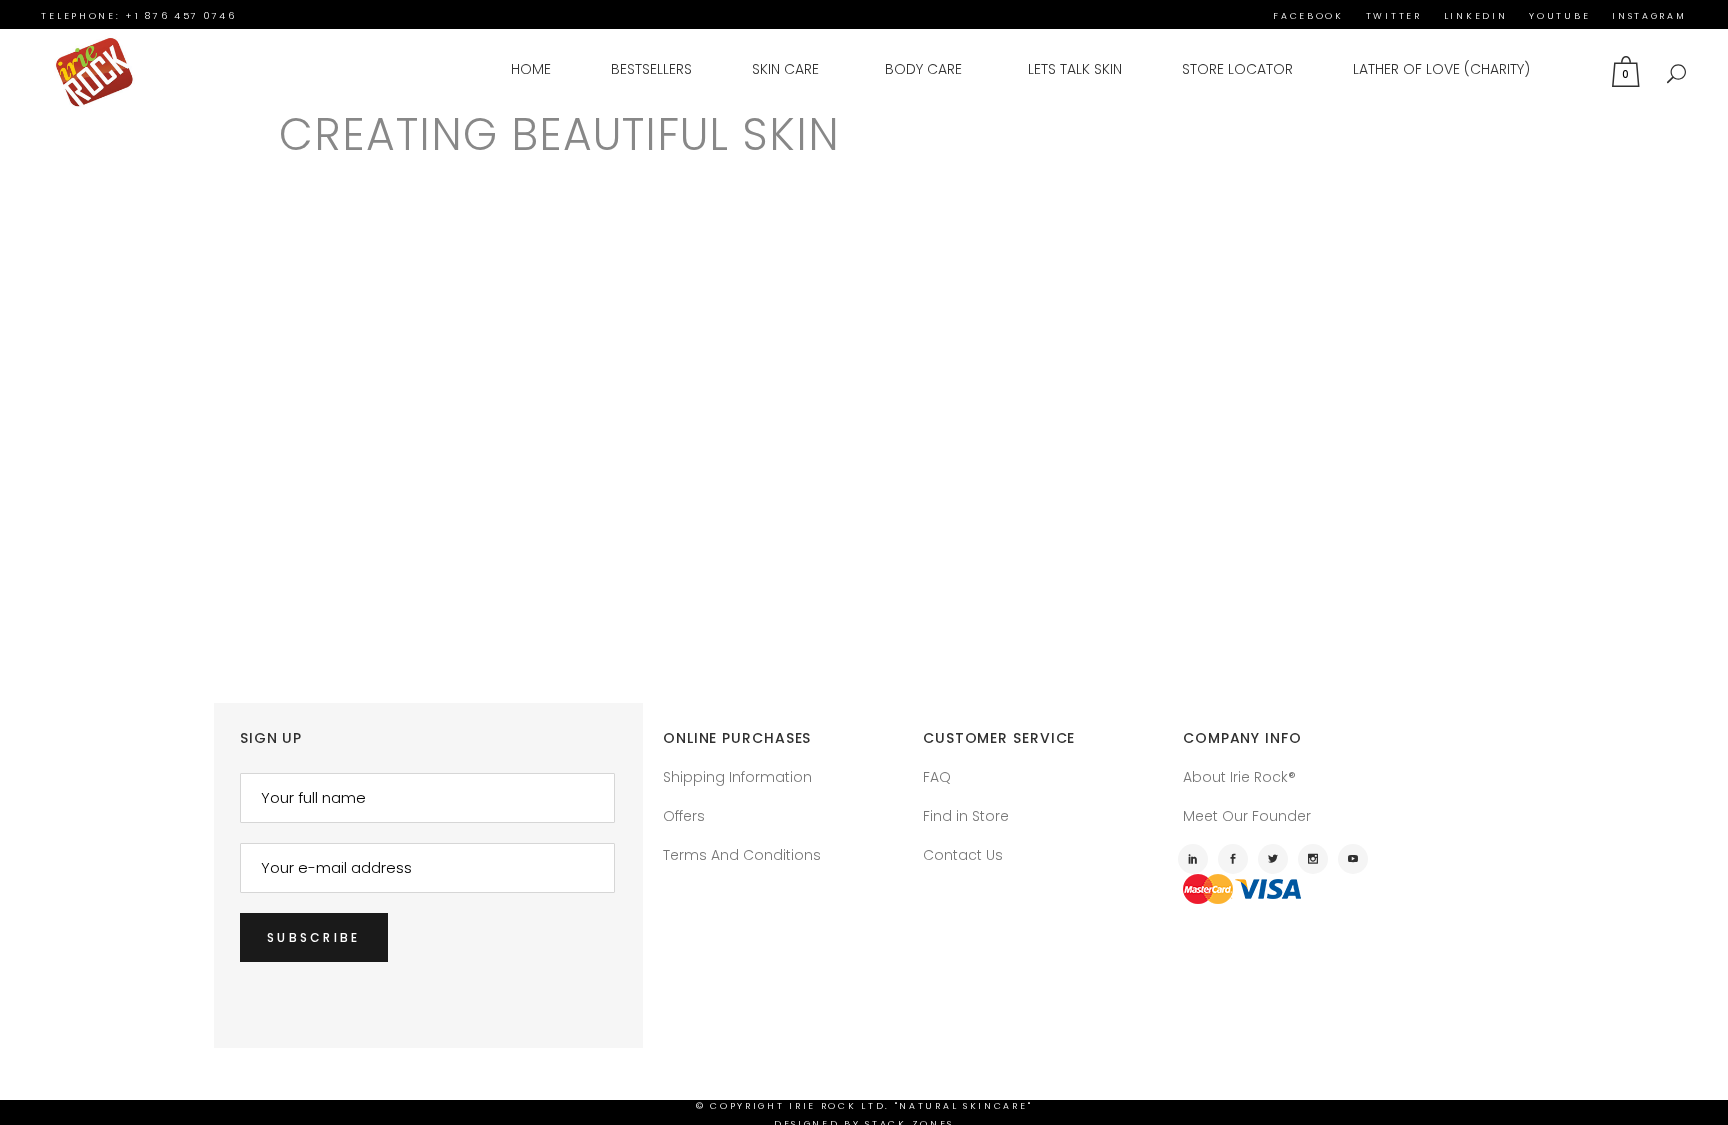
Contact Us (963, 855)
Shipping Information (737, 777)
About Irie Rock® (1239, 777)
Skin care (785, 69)
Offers (684, 816)
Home (531, 69)
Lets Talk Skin (1075, 69)
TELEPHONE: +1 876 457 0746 (138, 16)
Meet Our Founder (1247, 816)
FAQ (937, 777)
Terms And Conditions (742, 855)
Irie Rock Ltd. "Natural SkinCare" (910, 1106)
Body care (923, 69)
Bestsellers (651, 69)
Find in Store (966, 816)
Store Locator (1237, 69)
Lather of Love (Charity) (1441, 69)
